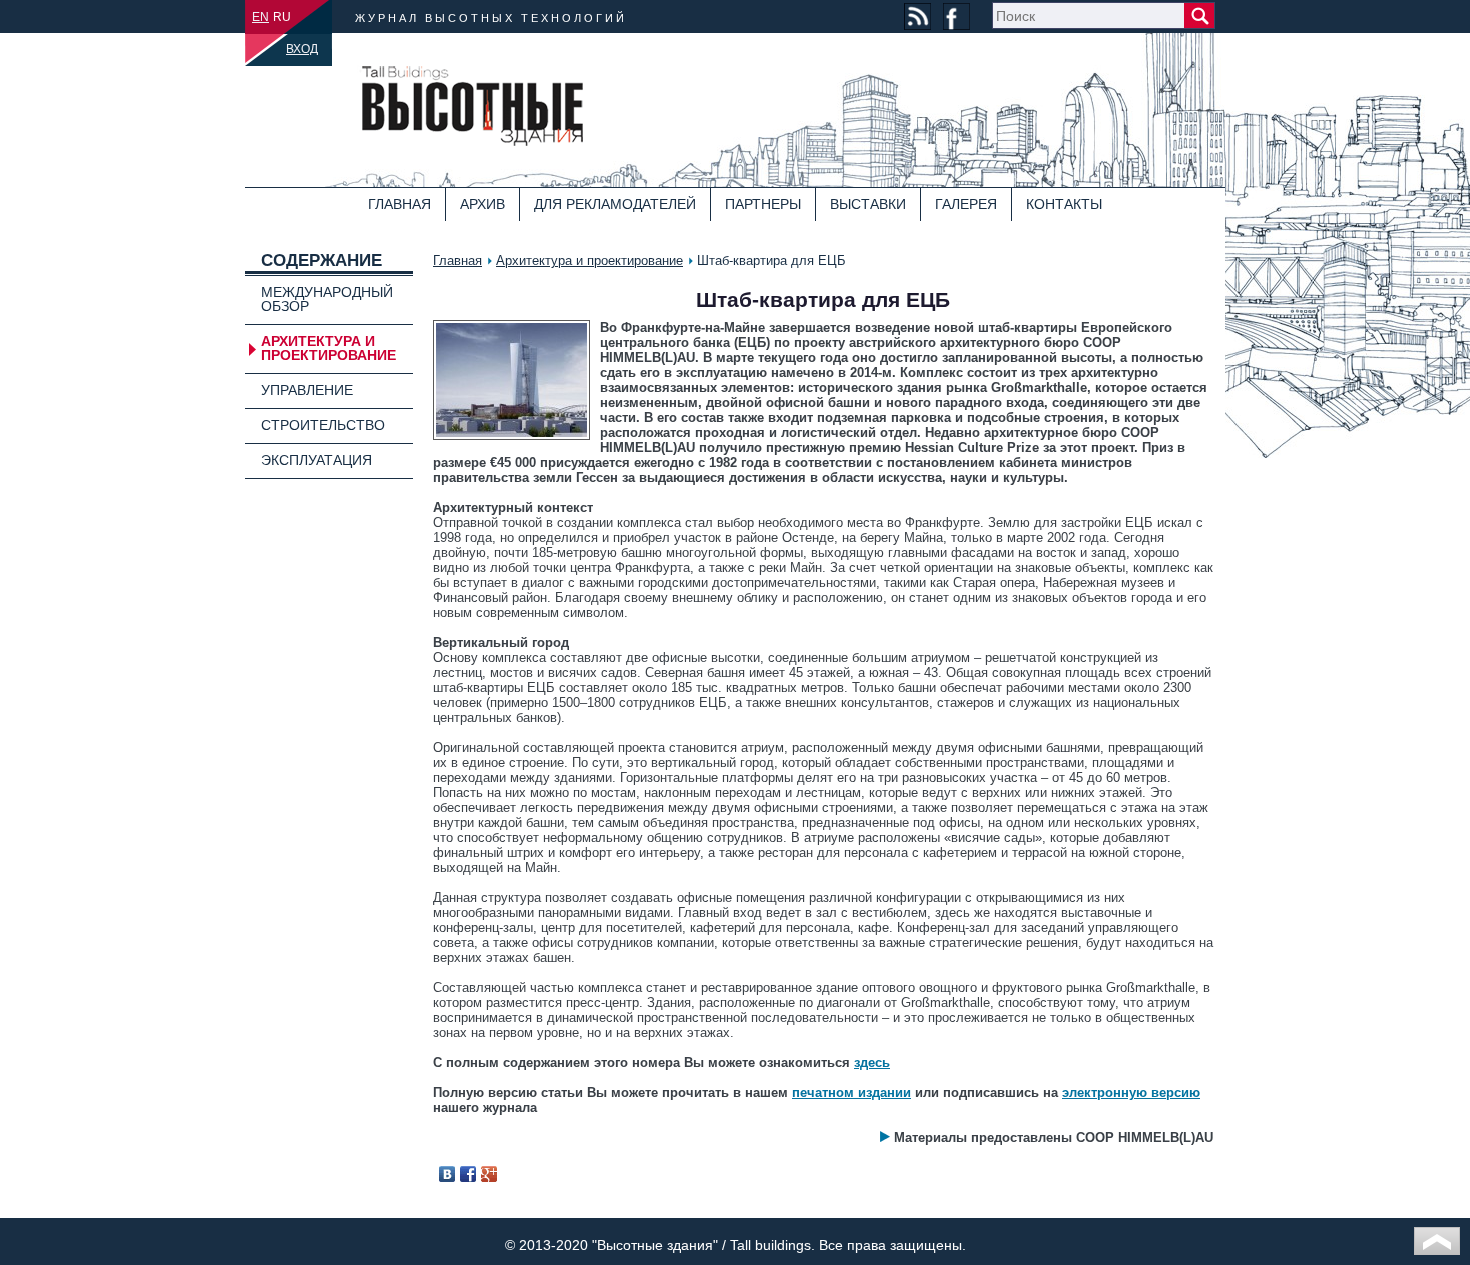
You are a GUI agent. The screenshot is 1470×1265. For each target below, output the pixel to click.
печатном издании (851, 1092)
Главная (399, 204)
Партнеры (763, 204)
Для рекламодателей (615, 204)
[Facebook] (468, 1174)
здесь (872, 1062)
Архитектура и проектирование (589, 260)
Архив (482, 204)
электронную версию (1131, 1092)
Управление (307, 390)
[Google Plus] (489, 1174)
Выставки (868, 204)
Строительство (323, 425)
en (260, 17)
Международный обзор (327, 299)
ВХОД (302, 49)
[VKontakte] (447, 1174)
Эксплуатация (316, 460)
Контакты (1064, 204)
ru (282, 17)
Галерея (966, 204)
